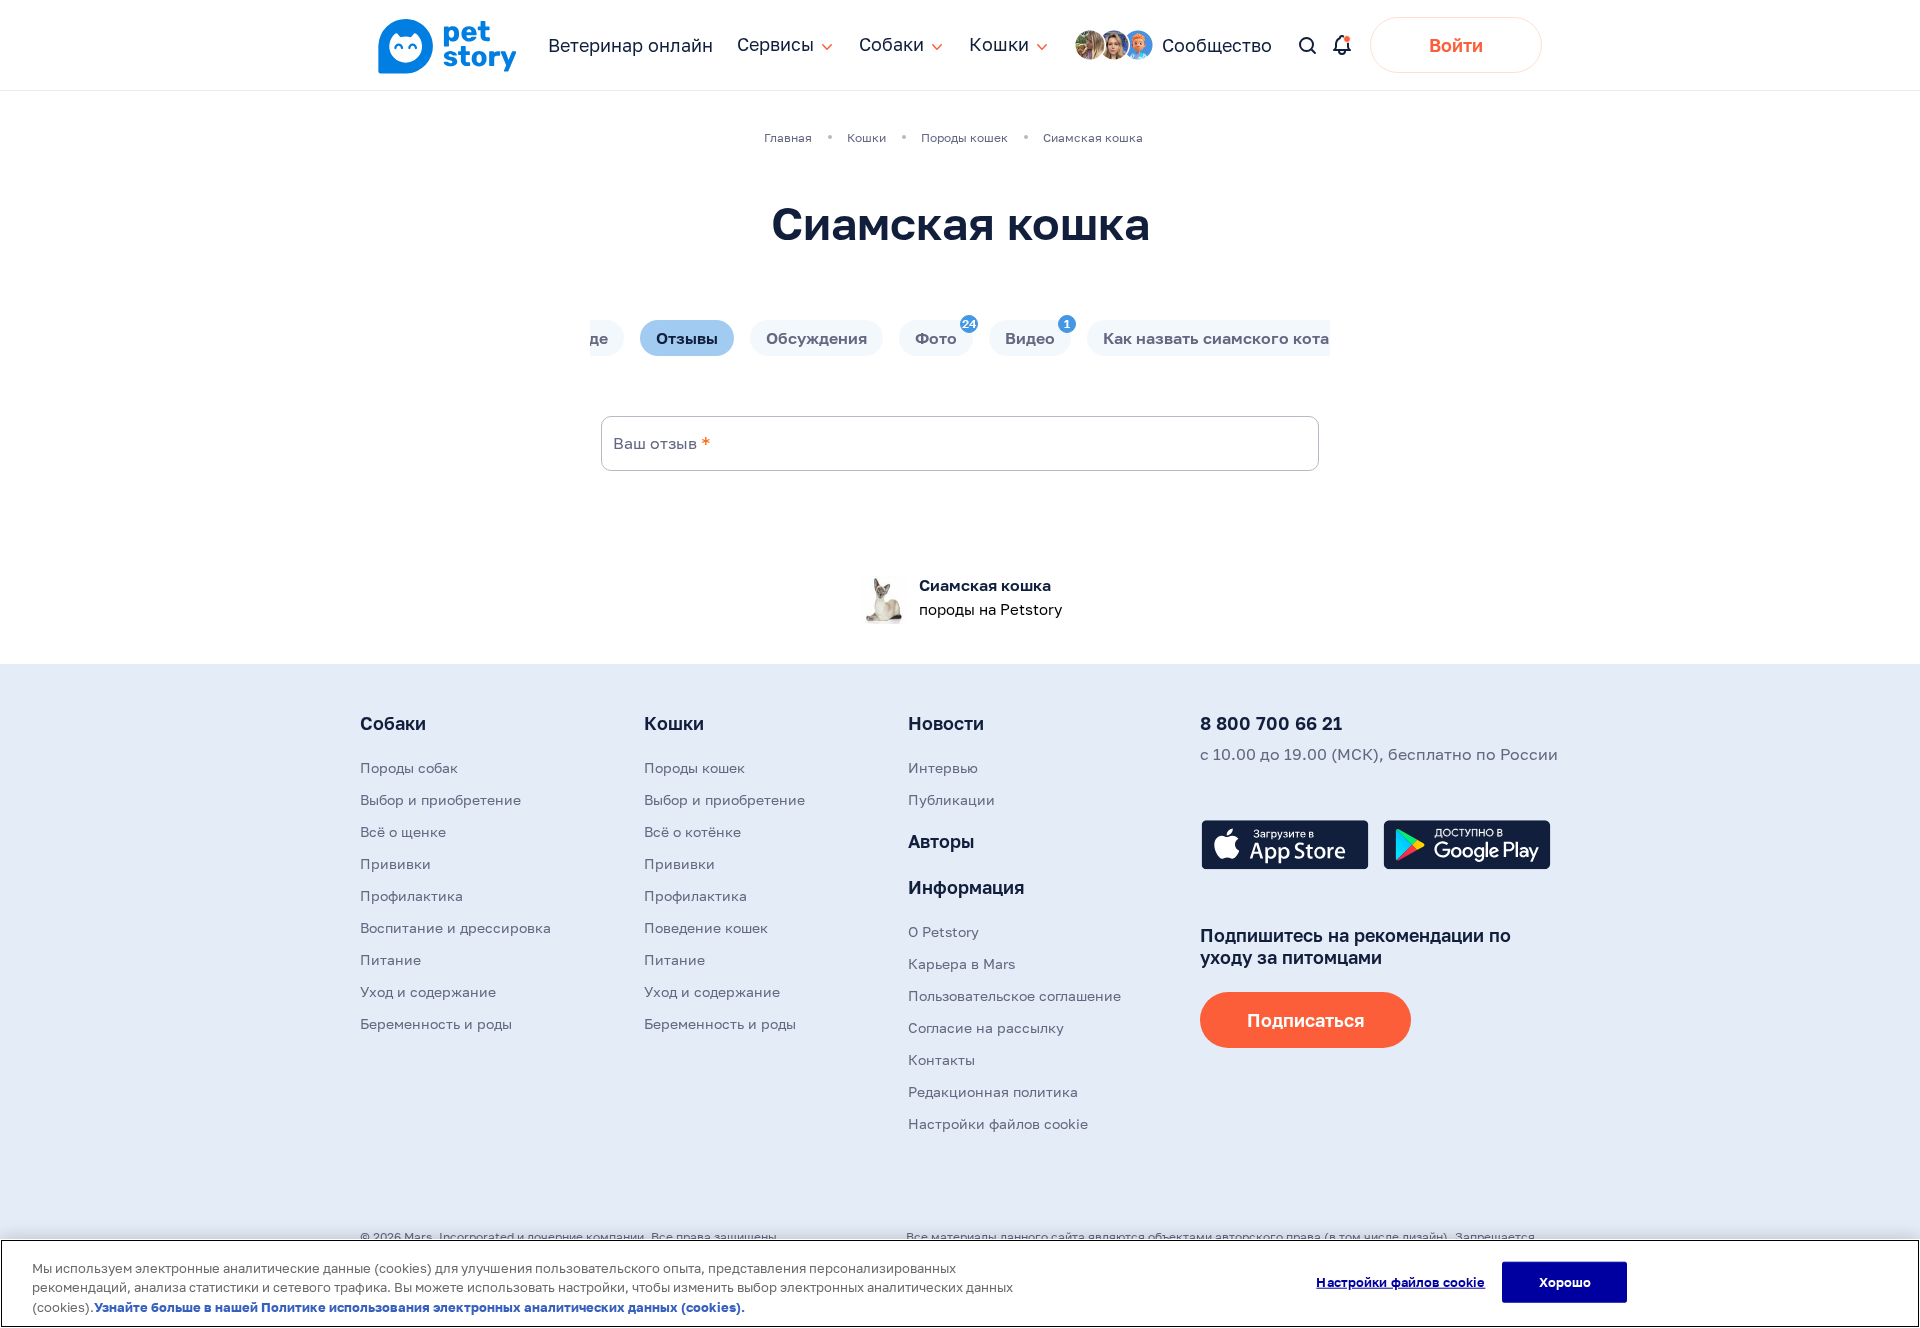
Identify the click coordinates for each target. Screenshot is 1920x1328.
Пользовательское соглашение (1014, 995)
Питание (390, 959)
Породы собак (409, 767)
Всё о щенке (403, 831)
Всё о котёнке (692, 831)
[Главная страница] (447, 71)
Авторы (941, 841)
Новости (946, 723)
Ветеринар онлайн (630, 45)
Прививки (395, 863)
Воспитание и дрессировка (455, 927)
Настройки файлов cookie (1400, 1281)
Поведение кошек (706, 927)
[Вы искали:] (1308, 46)
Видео (1037, 334)
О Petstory (943, 931)
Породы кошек (694, 767)
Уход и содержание (428, 991)
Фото (944, 334)
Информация (966, 887)
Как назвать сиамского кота (1216, 338)
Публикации (951, 799)
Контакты (941, 1059)
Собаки (393, 723)
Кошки (674, 723)
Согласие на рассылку (986, 1027)
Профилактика (411, 895)
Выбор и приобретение (440, 799)
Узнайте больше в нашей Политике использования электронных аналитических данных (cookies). (419, 1307)
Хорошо (1565, 1281)
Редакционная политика (993, 1091)
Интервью (943, 767)
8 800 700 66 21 (1271, 723)
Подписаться (1305, 1020)
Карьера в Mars (961, 963)
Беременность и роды (436, 1023)
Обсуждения (816, 338)
